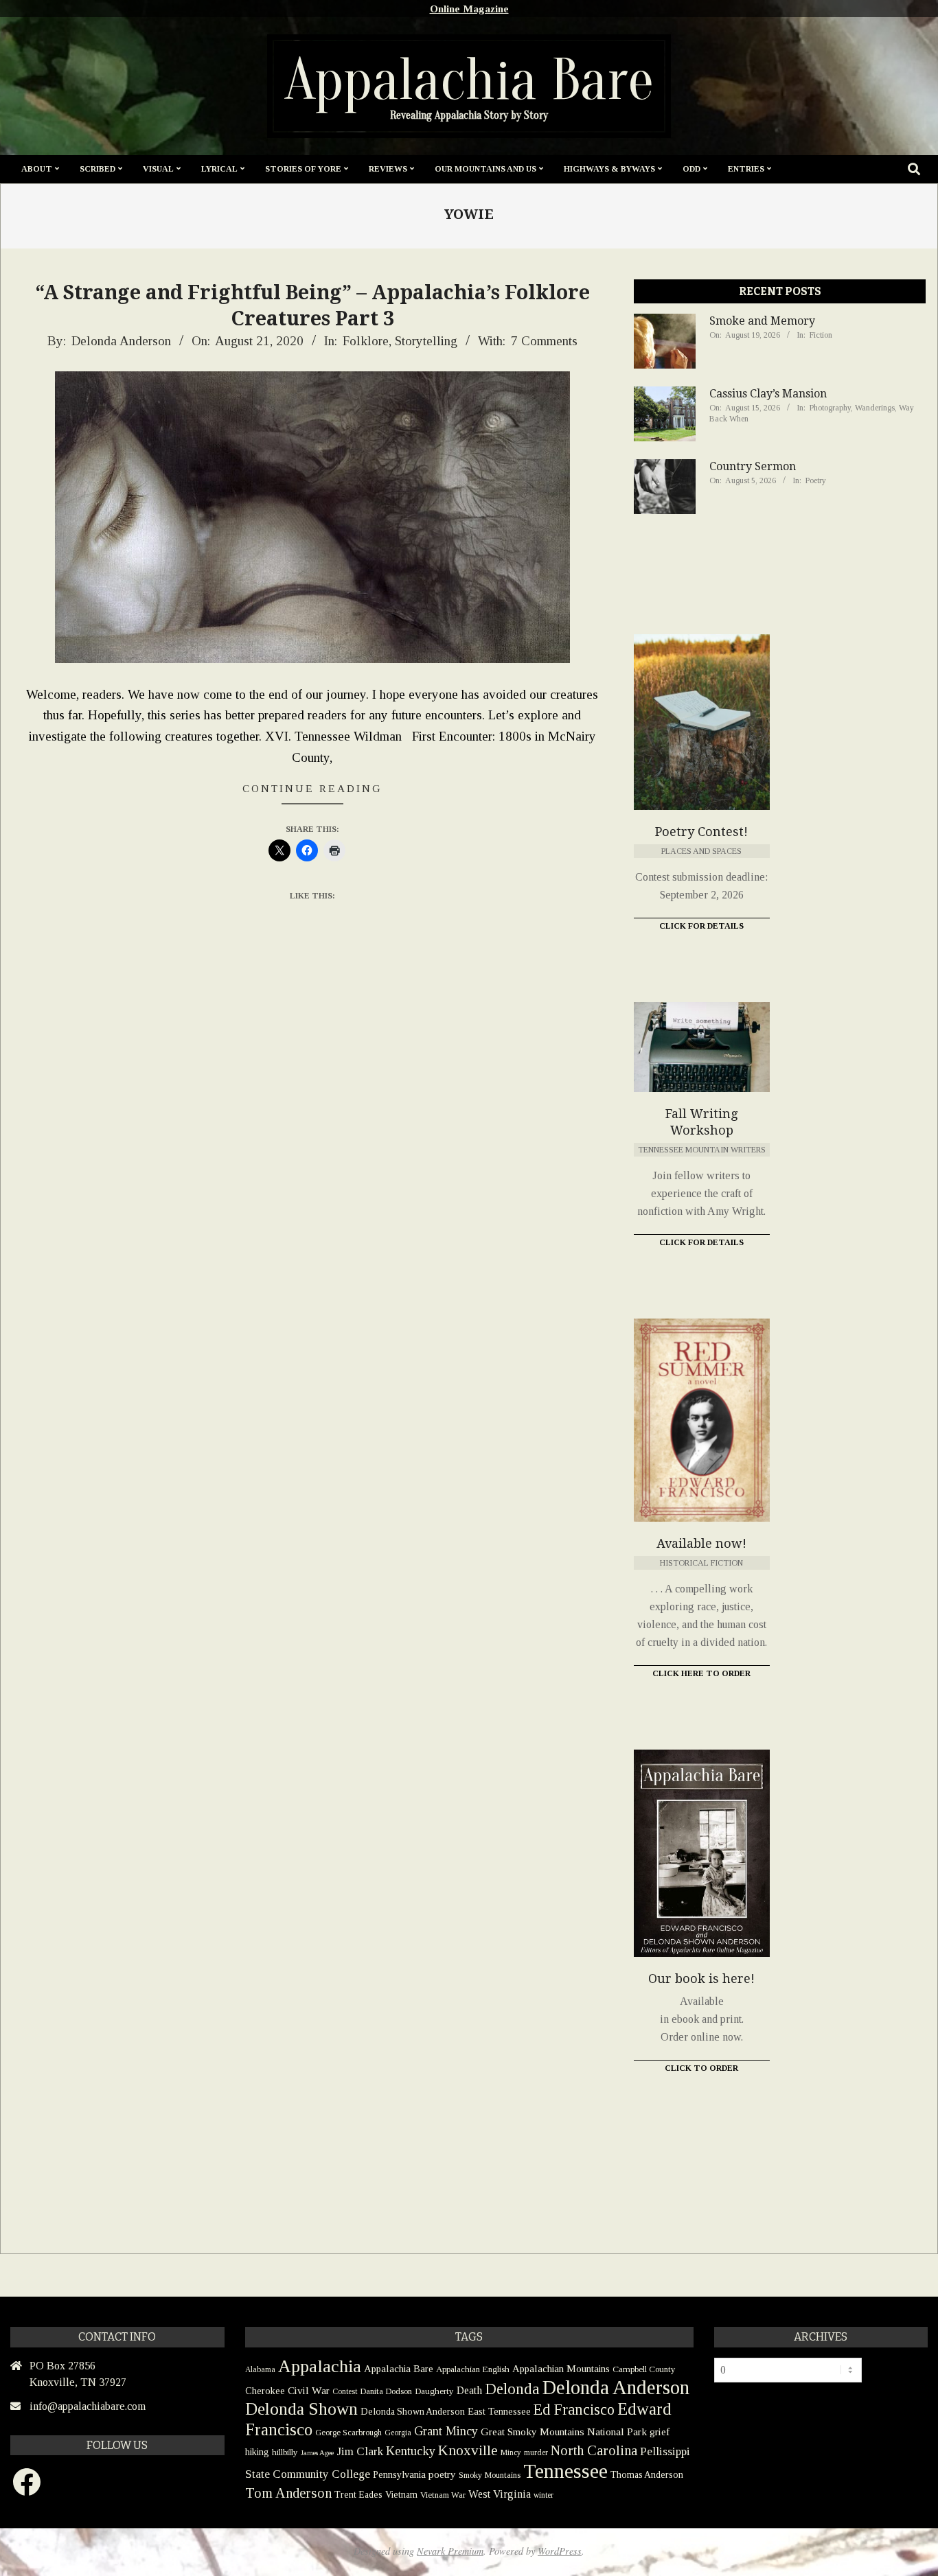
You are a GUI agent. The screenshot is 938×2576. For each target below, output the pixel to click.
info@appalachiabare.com (88, 2406)
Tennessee (565, 2471)
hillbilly (285, 2452)
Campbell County (644, 2369)
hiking (257, 2452)
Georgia (398, 2433)
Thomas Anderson (647, 2475)
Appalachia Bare (399, 2369)
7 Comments (544, 341)
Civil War (309, 2390)
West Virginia (500, 2494)
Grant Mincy (446, 2431)
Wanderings (875, 408)
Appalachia (320, 2366)
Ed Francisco (574, 2410)
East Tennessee (499, 2411)
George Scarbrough (348, 2433)
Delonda (512, 2389)
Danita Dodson (386, 2391)
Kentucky (411, 2451)
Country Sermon (753, 466)
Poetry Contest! (701, 832)
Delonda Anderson (616, 2387)
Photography (830, 408)
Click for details (701, 1242)
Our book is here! (701, 1979)
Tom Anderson (288, 2493)
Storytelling (426, 341)
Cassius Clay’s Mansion (768, 394)
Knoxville (468, 2450)
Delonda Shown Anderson (413, 2412)
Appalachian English (473, 2369)
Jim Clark (360, 2451)
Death (469, 2390)
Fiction (821, 335)
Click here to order (701, 1673)
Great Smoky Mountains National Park (564, 2432)
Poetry (816, 480)
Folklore (366, 341)
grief (660, 2432)
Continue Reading (312, 788)
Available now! (701, 1543)
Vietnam (401, 2495)
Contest (345, 2391)
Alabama (260, 2369)
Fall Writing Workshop (701, 1122)
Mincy (511, 2452)
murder (536, 2452)
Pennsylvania (399, 2474)
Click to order (701, 2068)
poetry (442, 2474)
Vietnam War (443, 2495)
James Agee (317, 2453)
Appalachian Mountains (561, 2369)
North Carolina (594, 2450)
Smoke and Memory (762, 321)
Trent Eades (358, 2495)
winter (544, 2495)
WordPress (560, 2551)
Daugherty (434, 2391)
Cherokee (265, 2391)
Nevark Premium (450, 2551)
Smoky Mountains (490, 2475)
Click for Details (701, 926)
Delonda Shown (301, 2409)
